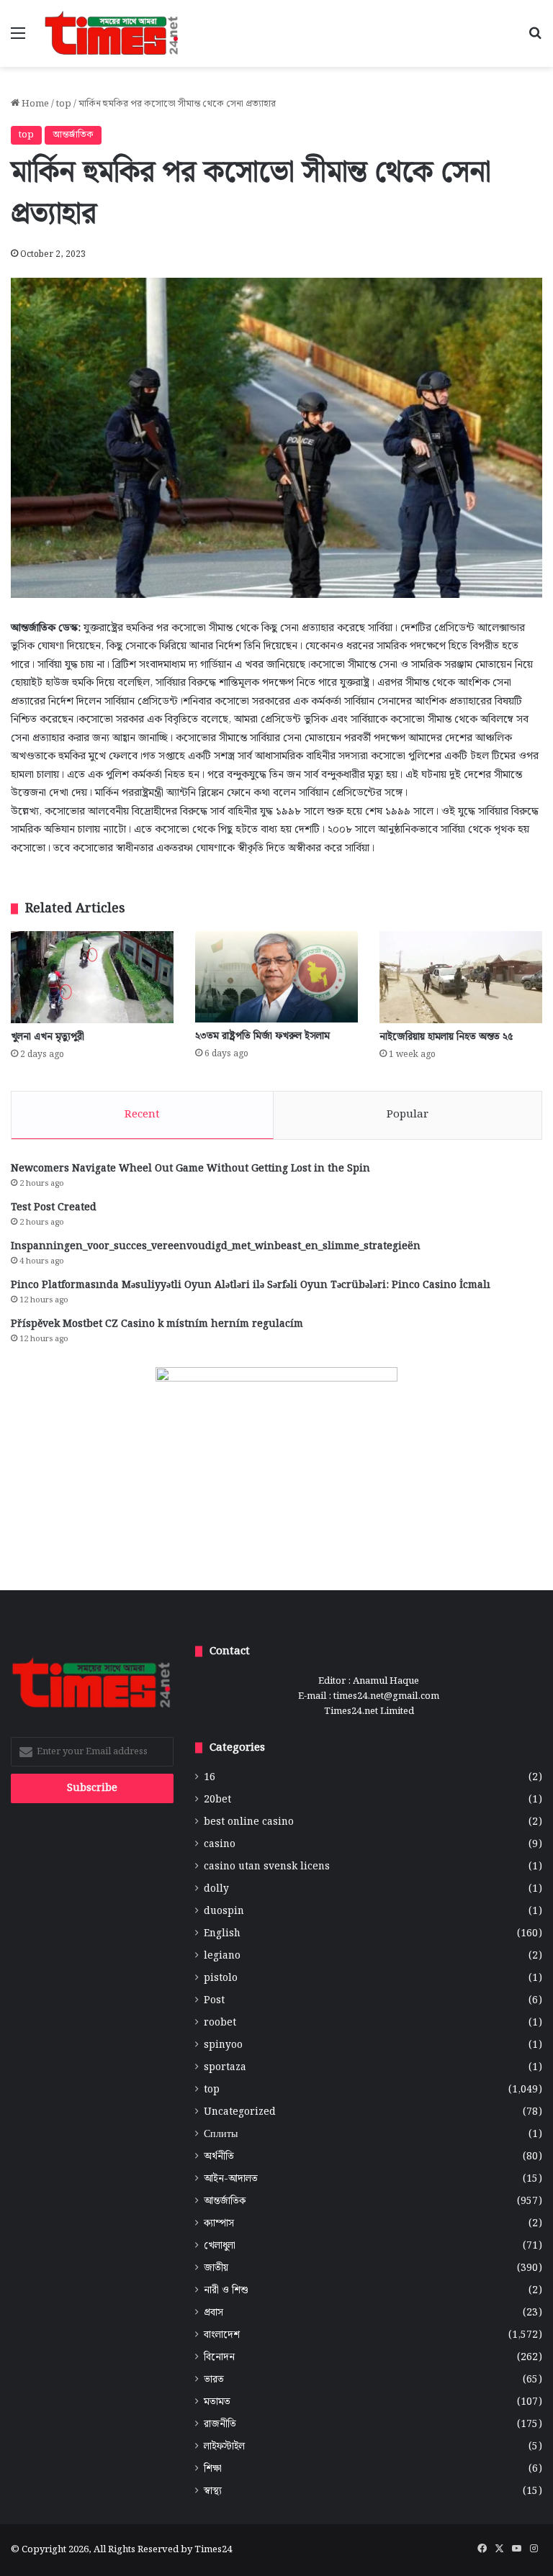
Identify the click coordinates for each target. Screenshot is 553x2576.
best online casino (249, 1822)
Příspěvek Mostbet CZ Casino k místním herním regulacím (157, 1324)
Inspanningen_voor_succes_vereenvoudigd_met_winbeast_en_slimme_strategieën (216, 1246)
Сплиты (221, 2135)
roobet (220, 2023)
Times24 (213, 2550)
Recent (142, 1115)
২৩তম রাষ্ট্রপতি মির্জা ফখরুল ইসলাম (262, 1036)
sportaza (225, 2068)
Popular (408, 1115)
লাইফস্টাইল (224, 2447)
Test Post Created (54, 1207)
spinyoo (223, 2045)
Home (34, 104)
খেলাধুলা (220, 2246)
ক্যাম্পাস (219, 2224)
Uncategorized (240, 2112)
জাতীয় (216, 2268)
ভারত (214, 2380)
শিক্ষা (213, 2469)
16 (210, 1778)
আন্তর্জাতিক (73, 135)
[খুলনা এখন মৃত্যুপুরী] (92, 977)
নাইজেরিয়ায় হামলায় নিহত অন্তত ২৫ (446, 1037)
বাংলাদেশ (222, 2335)
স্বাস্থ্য (213, 2491)
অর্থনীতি (219, 2157)
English (222, 1934)
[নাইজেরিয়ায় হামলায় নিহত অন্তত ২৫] (461, 977)
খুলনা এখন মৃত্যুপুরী (48, 1037)
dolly (216, 1889)
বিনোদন (219, 2358)
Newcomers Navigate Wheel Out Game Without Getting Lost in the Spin (190, 1169)
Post (214, 2001)
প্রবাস (213, 2313)
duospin (224, 1911)
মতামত (217, 2402)
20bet (217, 1800)
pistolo (221, 1978)
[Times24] (112, 33)
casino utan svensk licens (267, 1867)
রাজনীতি (220, 2425)
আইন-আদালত (231, 2179)
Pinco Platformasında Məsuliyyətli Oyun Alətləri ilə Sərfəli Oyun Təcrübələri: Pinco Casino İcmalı (251, 1285)
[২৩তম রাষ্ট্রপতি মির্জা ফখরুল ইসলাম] (276, 977)
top (64, 104)
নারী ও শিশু (226, 2291)
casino (220, 1845)
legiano (222, 1956)
